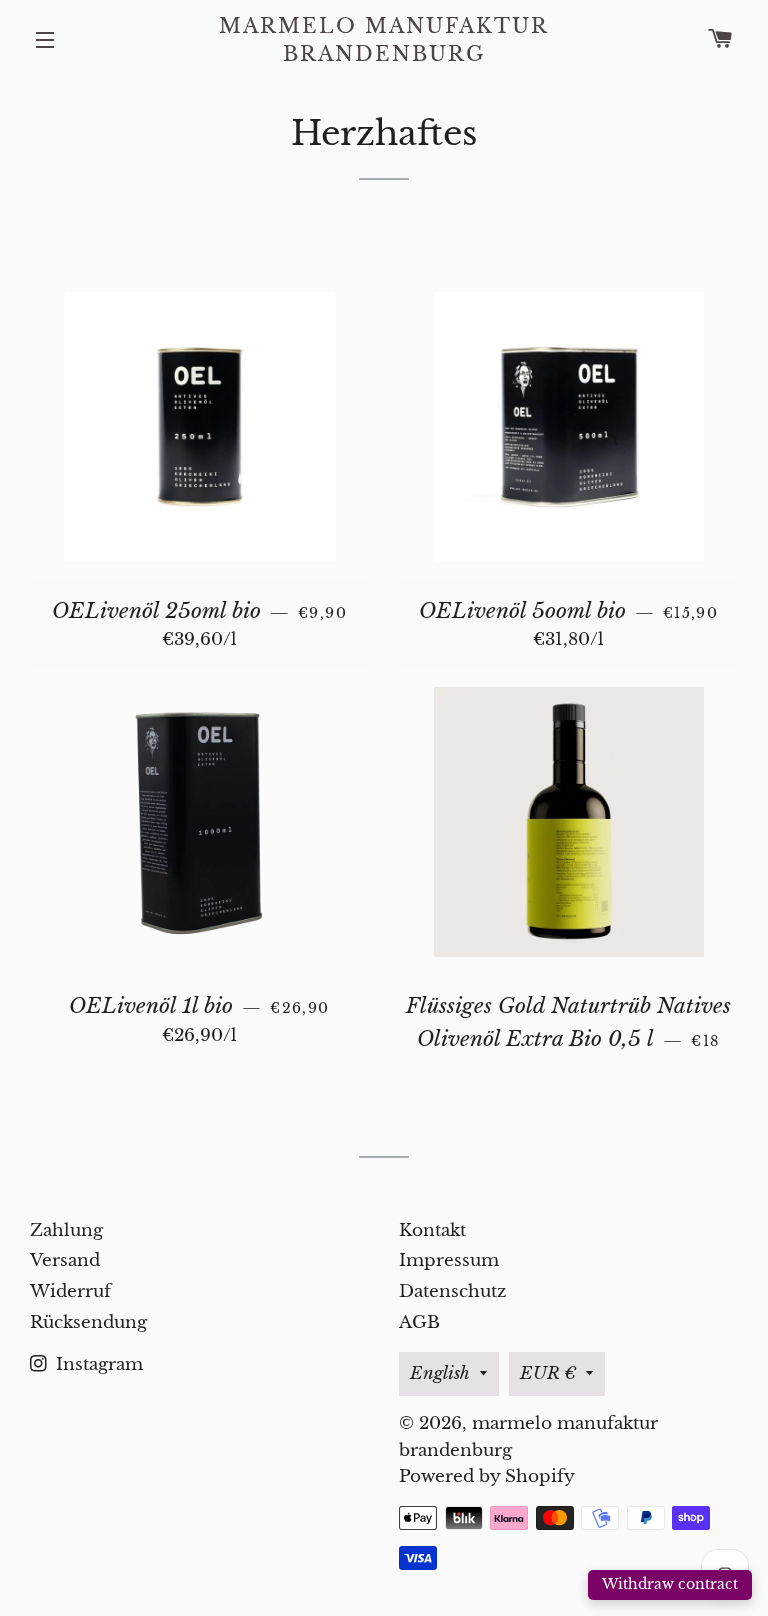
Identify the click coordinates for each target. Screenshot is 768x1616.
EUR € (548, 1373)
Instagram (97, 1364)
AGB (419, 1322)
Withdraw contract (670, 1584)
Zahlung (66, 1230)
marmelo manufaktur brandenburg (384, 40)
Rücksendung (88, 1322)
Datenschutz (452, 1291)
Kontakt (432, 1230)
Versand (65, 1260)
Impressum (449, 1260)
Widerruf (70, 1291)
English (440, 1373)
